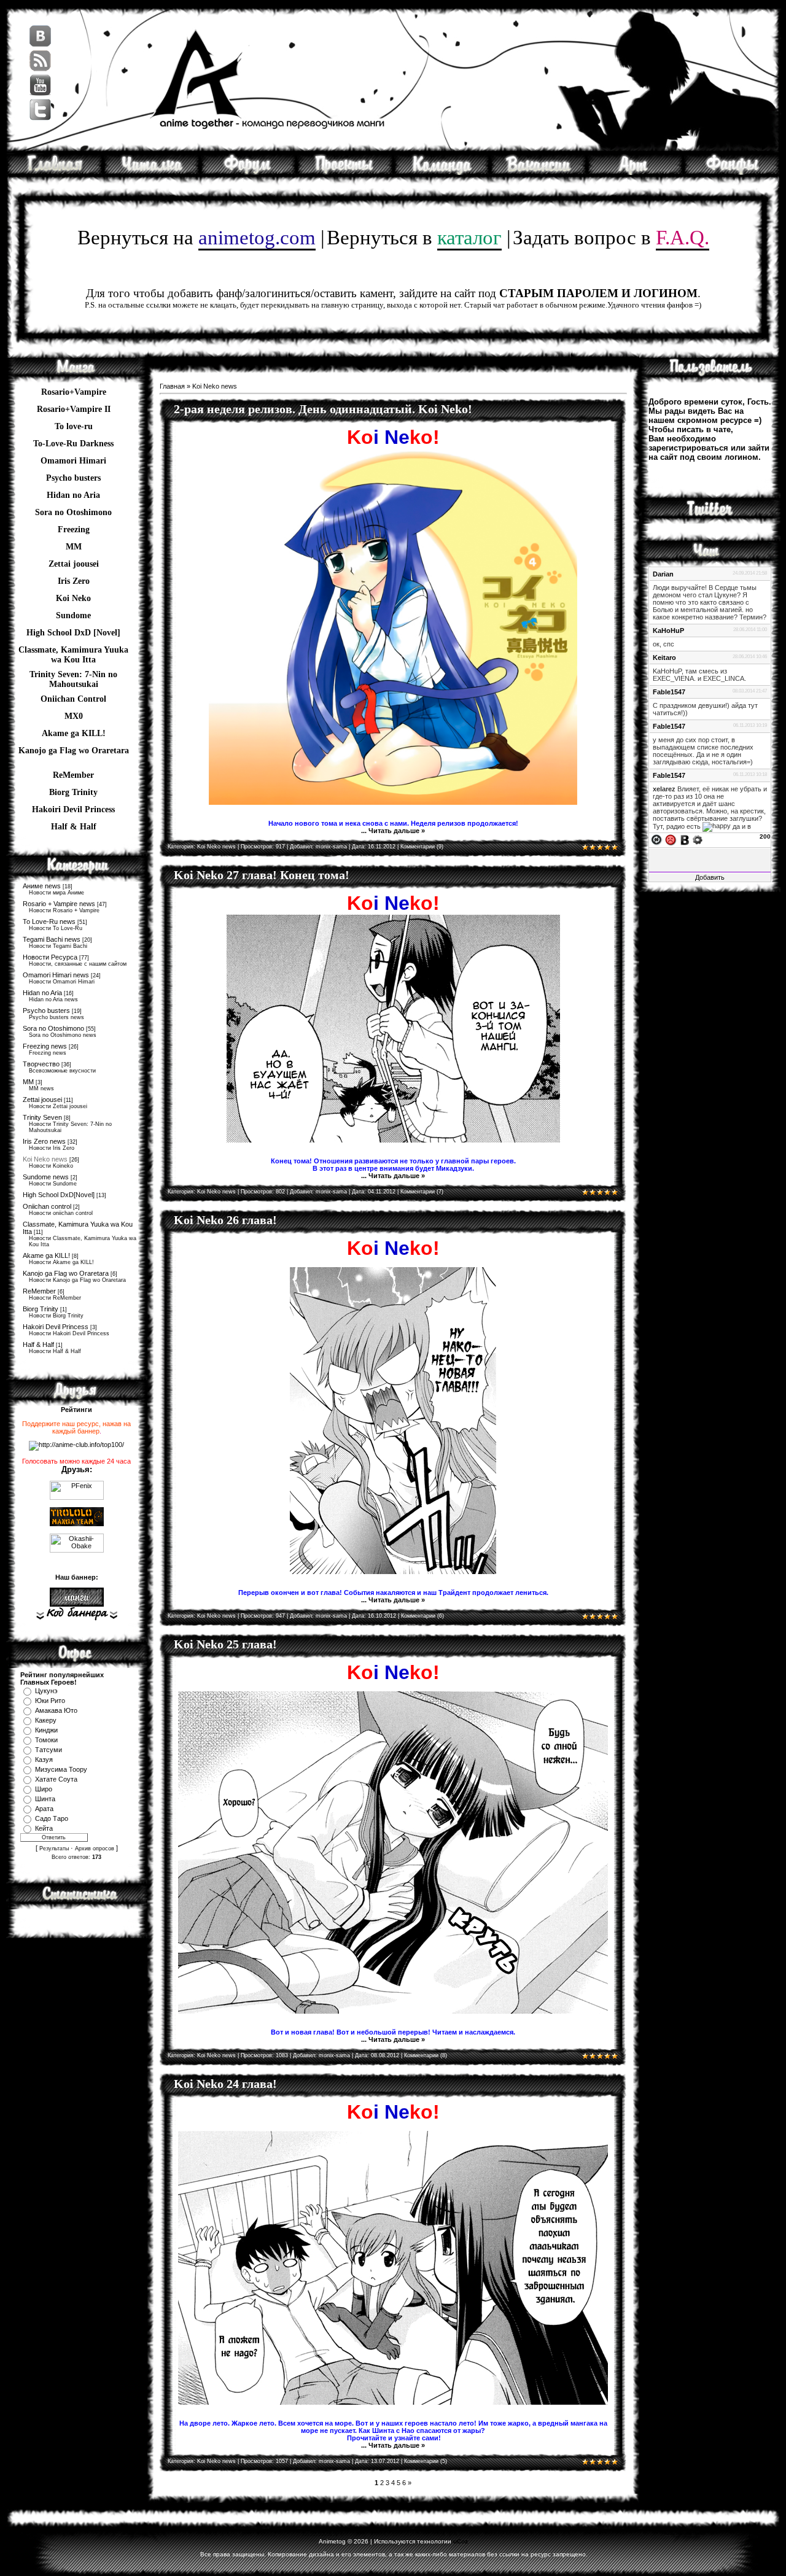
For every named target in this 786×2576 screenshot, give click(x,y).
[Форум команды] (248, 173)
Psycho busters (46, 1011)
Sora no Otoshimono (53, 1028)
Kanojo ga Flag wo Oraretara (74, 751)
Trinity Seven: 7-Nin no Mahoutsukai (73, 676)
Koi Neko (73, 598)
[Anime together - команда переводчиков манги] (55, 173)
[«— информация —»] (76, 1614)
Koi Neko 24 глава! (225, 2084)
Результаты (54, 1849)
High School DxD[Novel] (59, 1195)
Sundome (73, 615)
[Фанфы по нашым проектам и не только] (732, 173)
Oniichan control (47, 1206)
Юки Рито (50, 1701)
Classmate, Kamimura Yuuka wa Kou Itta (73, 651)
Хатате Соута (56, 1779)
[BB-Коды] (685, 839)
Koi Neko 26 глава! (225, 1220)
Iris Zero (74, 581)
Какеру (46, 1720)
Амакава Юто (56, 1710)
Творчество (41, 1064)
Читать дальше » (397, 831)
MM (28, 1082)
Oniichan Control (73, 699)
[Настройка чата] (698, 839)
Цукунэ (46, 1691)
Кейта (44, 1828)
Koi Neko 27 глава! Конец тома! (262, 875)
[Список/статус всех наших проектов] (345, 173)
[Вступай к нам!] (539, 173)
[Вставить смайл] (671, 839)
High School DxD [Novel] (73, 633)
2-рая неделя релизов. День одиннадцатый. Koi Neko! (323, 409)
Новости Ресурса (50, 957)
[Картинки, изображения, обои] (635, 173)
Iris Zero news (44, 1141)
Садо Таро (52, 1818)
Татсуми (49, 1750)
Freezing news (45, 1046)
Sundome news (46, 1177)
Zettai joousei (74, 564)
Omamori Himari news (56, 975)
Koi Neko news (45, 1159)
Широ (44, 1789)
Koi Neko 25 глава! (225, 1644)
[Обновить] (656, 839)
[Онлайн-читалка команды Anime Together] (152, 173)
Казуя (44, 1759)
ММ (74, 547)
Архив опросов (95, 1849)
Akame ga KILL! (74, 733)
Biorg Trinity (73, 792)
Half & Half (74, 827)
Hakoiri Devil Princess (73, 809)
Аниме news (42, 886)
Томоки (46, 1740)
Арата (44, 1809)
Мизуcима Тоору (61, 1769)
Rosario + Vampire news (59, 904)
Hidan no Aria (42, 993)
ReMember (73, 775)
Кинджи (46, 1730)
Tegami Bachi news (52, 939)
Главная (172, 386)
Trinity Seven (42, 1117)
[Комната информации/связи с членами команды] (442, 173)
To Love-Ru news (49, 921)
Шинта (45, 1799)
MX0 (74, 716)
